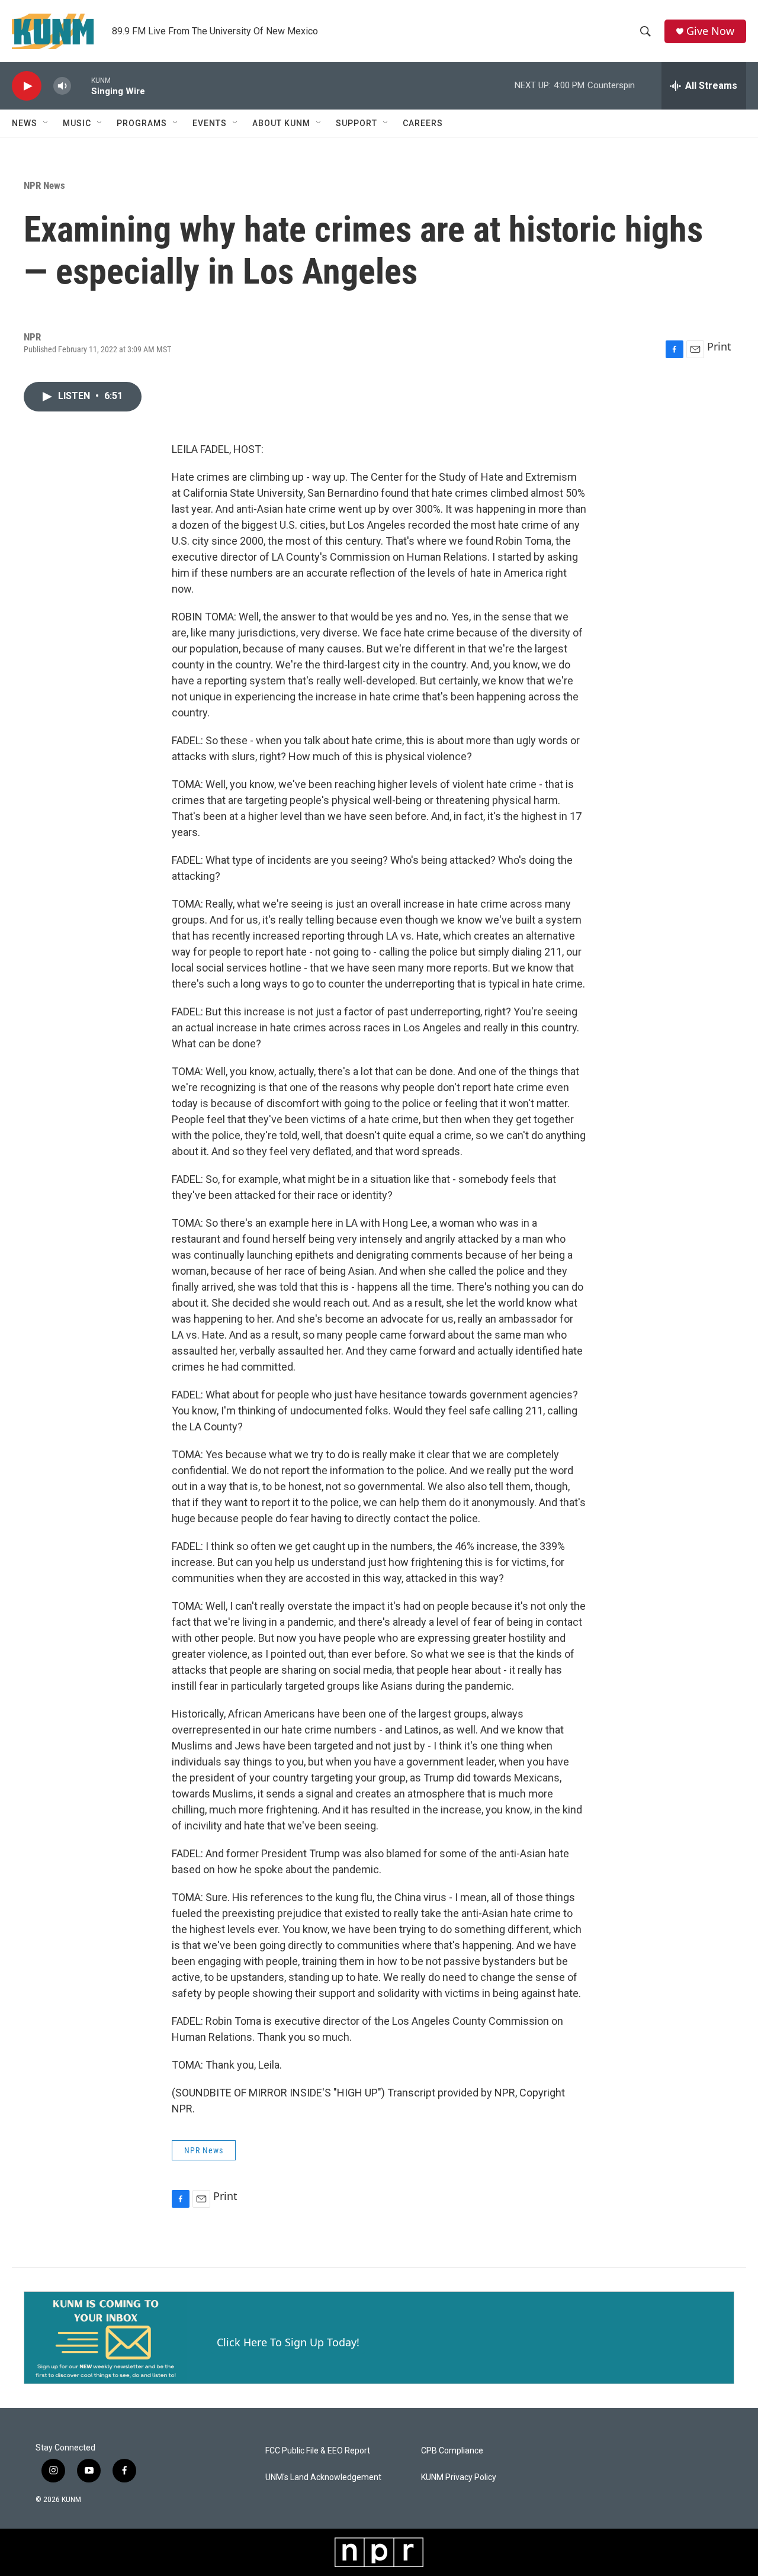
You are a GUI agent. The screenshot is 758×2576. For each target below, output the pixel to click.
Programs (142, 123)
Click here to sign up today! (288, 2342)
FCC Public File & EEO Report (318, 2451)
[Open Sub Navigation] (46, 123)
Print (719, 346)
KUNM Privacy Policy (459, 2477)
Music (77, 123)
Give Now (710, 31)
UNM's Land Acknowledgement (323, 2477)
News (25, 123)
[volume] (62, 86)
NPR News (44, 185)
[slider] (81, 86)
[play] (27, 86)
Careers (423, 123)
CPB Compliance (452, 2451)
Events (210, 123)
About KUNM (281, 123)
